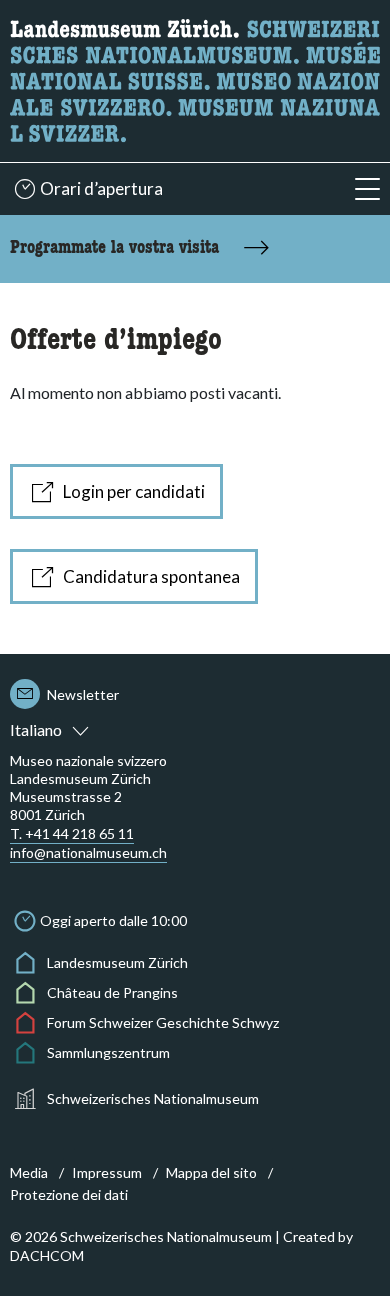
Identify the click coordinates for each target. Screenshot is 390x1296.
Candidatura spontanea (151, 576)
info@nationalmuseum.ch (88, 852)
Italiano (36, 729)
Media (29, 1172)
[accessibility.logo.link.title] (195, 78)
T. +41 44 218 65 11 (72, 833)
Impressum (107, 1172)
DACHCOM (47, 1255)
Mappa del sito (211, 1172)
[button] (367, 189)
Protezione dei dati (69, 1194)
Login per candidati (134, 491)
